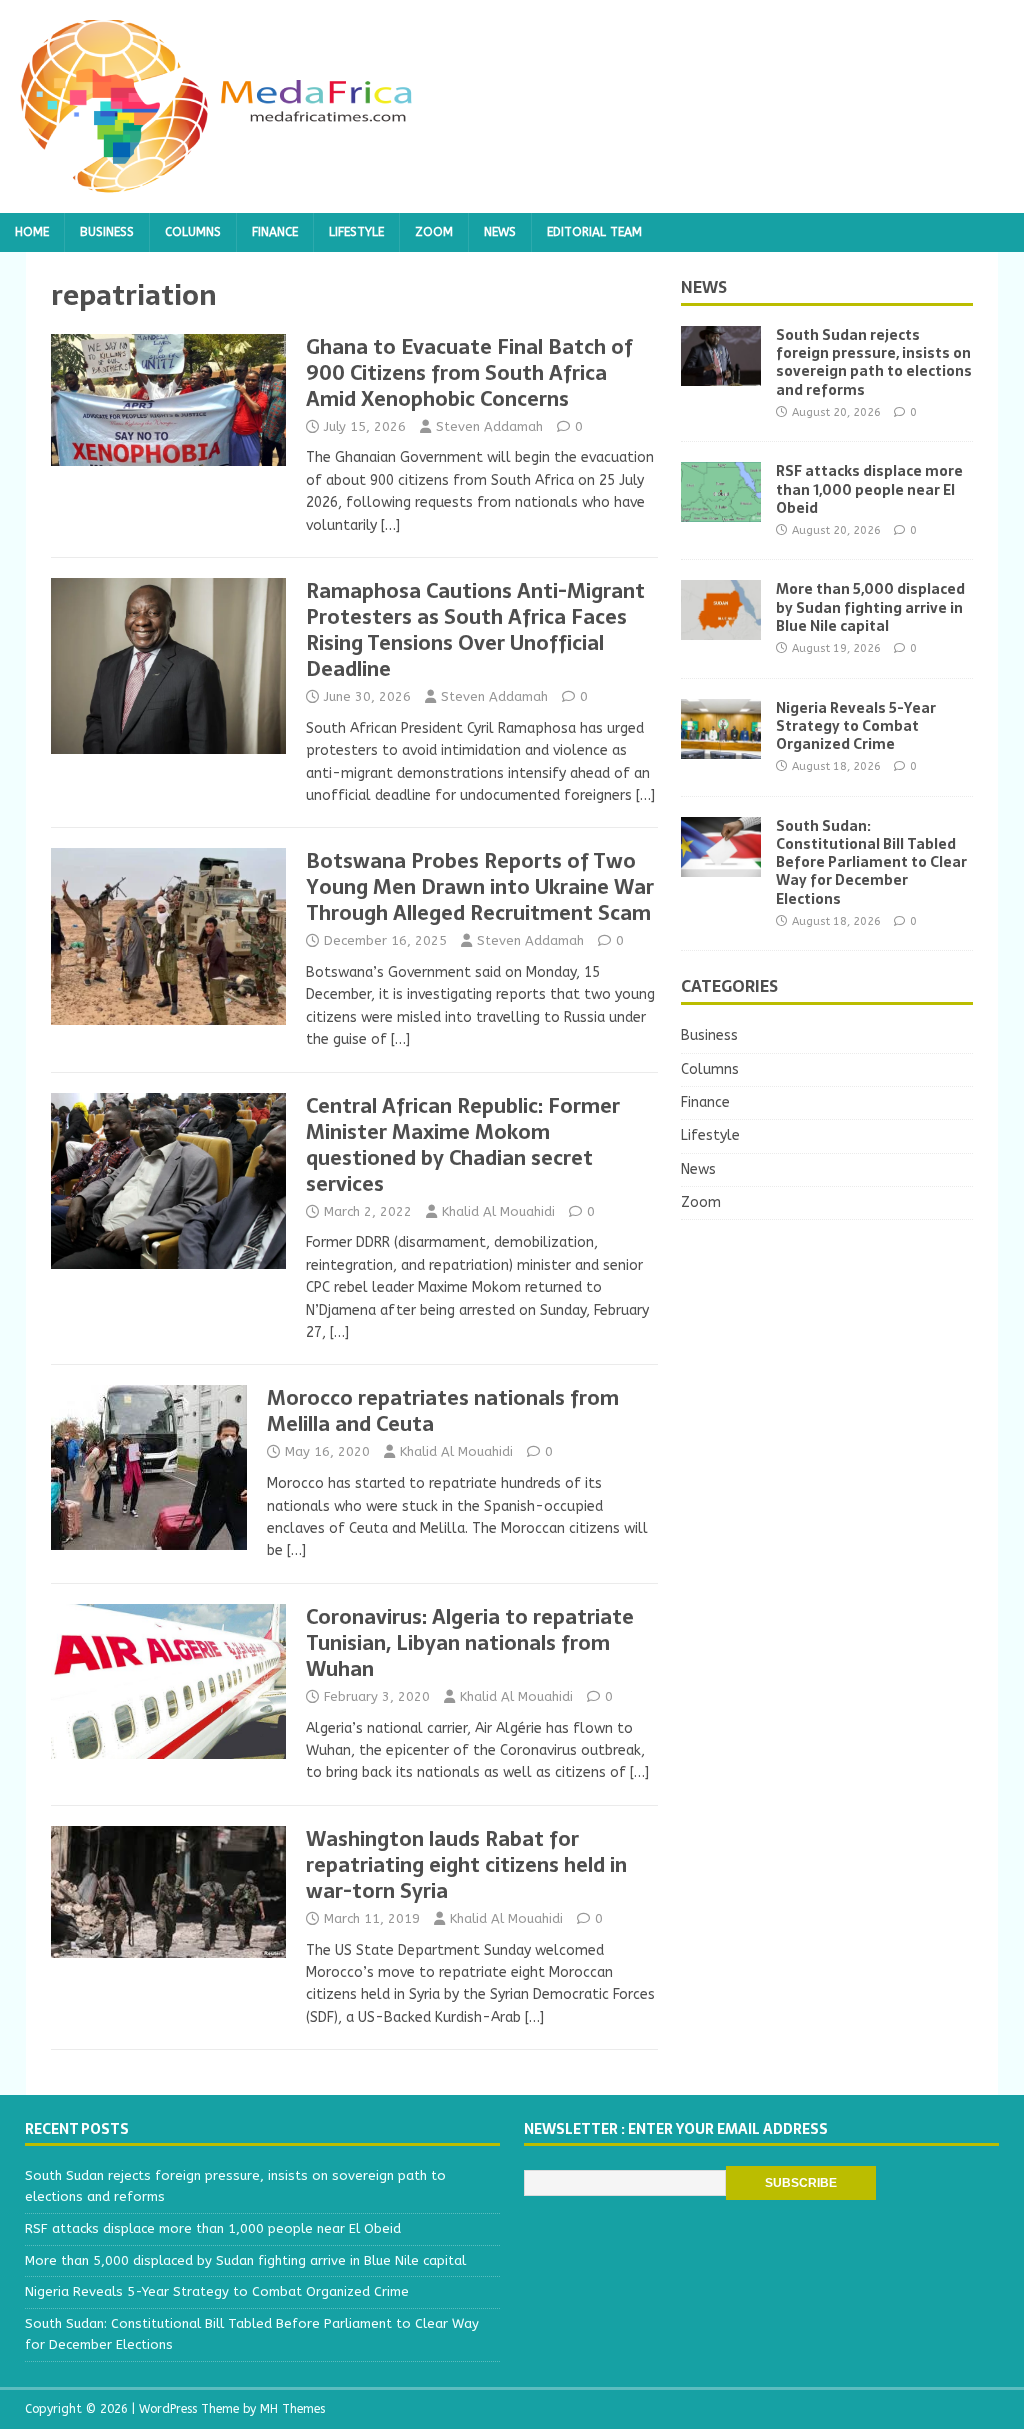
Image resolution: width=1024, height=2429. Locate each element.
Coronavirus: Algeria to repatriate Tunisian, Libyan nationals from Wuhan (470, 1643)
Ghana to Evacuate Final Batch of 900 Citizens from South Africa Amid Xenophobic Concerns (469, 373)
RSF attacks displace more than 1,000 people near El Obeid (869, 489)
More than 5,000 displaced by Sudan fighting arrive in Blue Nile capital (870, 607)
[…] (390, 525)
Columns (193, 232)
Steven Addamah (489, 426)
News (500, 232)
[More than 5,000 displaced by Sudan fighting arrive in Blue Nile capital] (721, 628)
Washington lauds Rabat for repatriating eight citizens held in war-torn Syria (466, 1865)
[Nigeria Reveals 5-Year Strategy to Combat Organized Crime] (721, 746)
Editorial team (594, 232)
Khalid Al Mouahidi (498, 1211)
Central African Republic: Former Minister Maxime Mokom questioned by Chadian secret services (463, 1145)
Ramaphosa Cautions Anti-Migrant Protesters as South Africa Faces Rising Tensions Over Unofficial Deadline (475, 630)
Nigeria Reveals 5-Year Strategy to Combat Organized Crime (856, 726)
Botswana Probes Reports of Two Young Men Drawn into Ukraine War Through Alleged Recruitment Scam (480, 887)
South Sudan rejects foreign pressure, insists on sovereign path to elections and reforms (874, 362)
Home (32, 232)
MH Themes (292, 2409)
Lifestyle (356, 232)
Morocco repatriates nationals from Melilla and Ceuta (443, 1411)
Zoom (434, 232)
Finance (275, 232)
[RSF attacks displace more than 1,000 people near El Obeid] (721, 510)
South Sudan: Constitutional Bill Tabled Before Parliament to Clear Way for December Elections (871, 862)
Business (107, 232)
